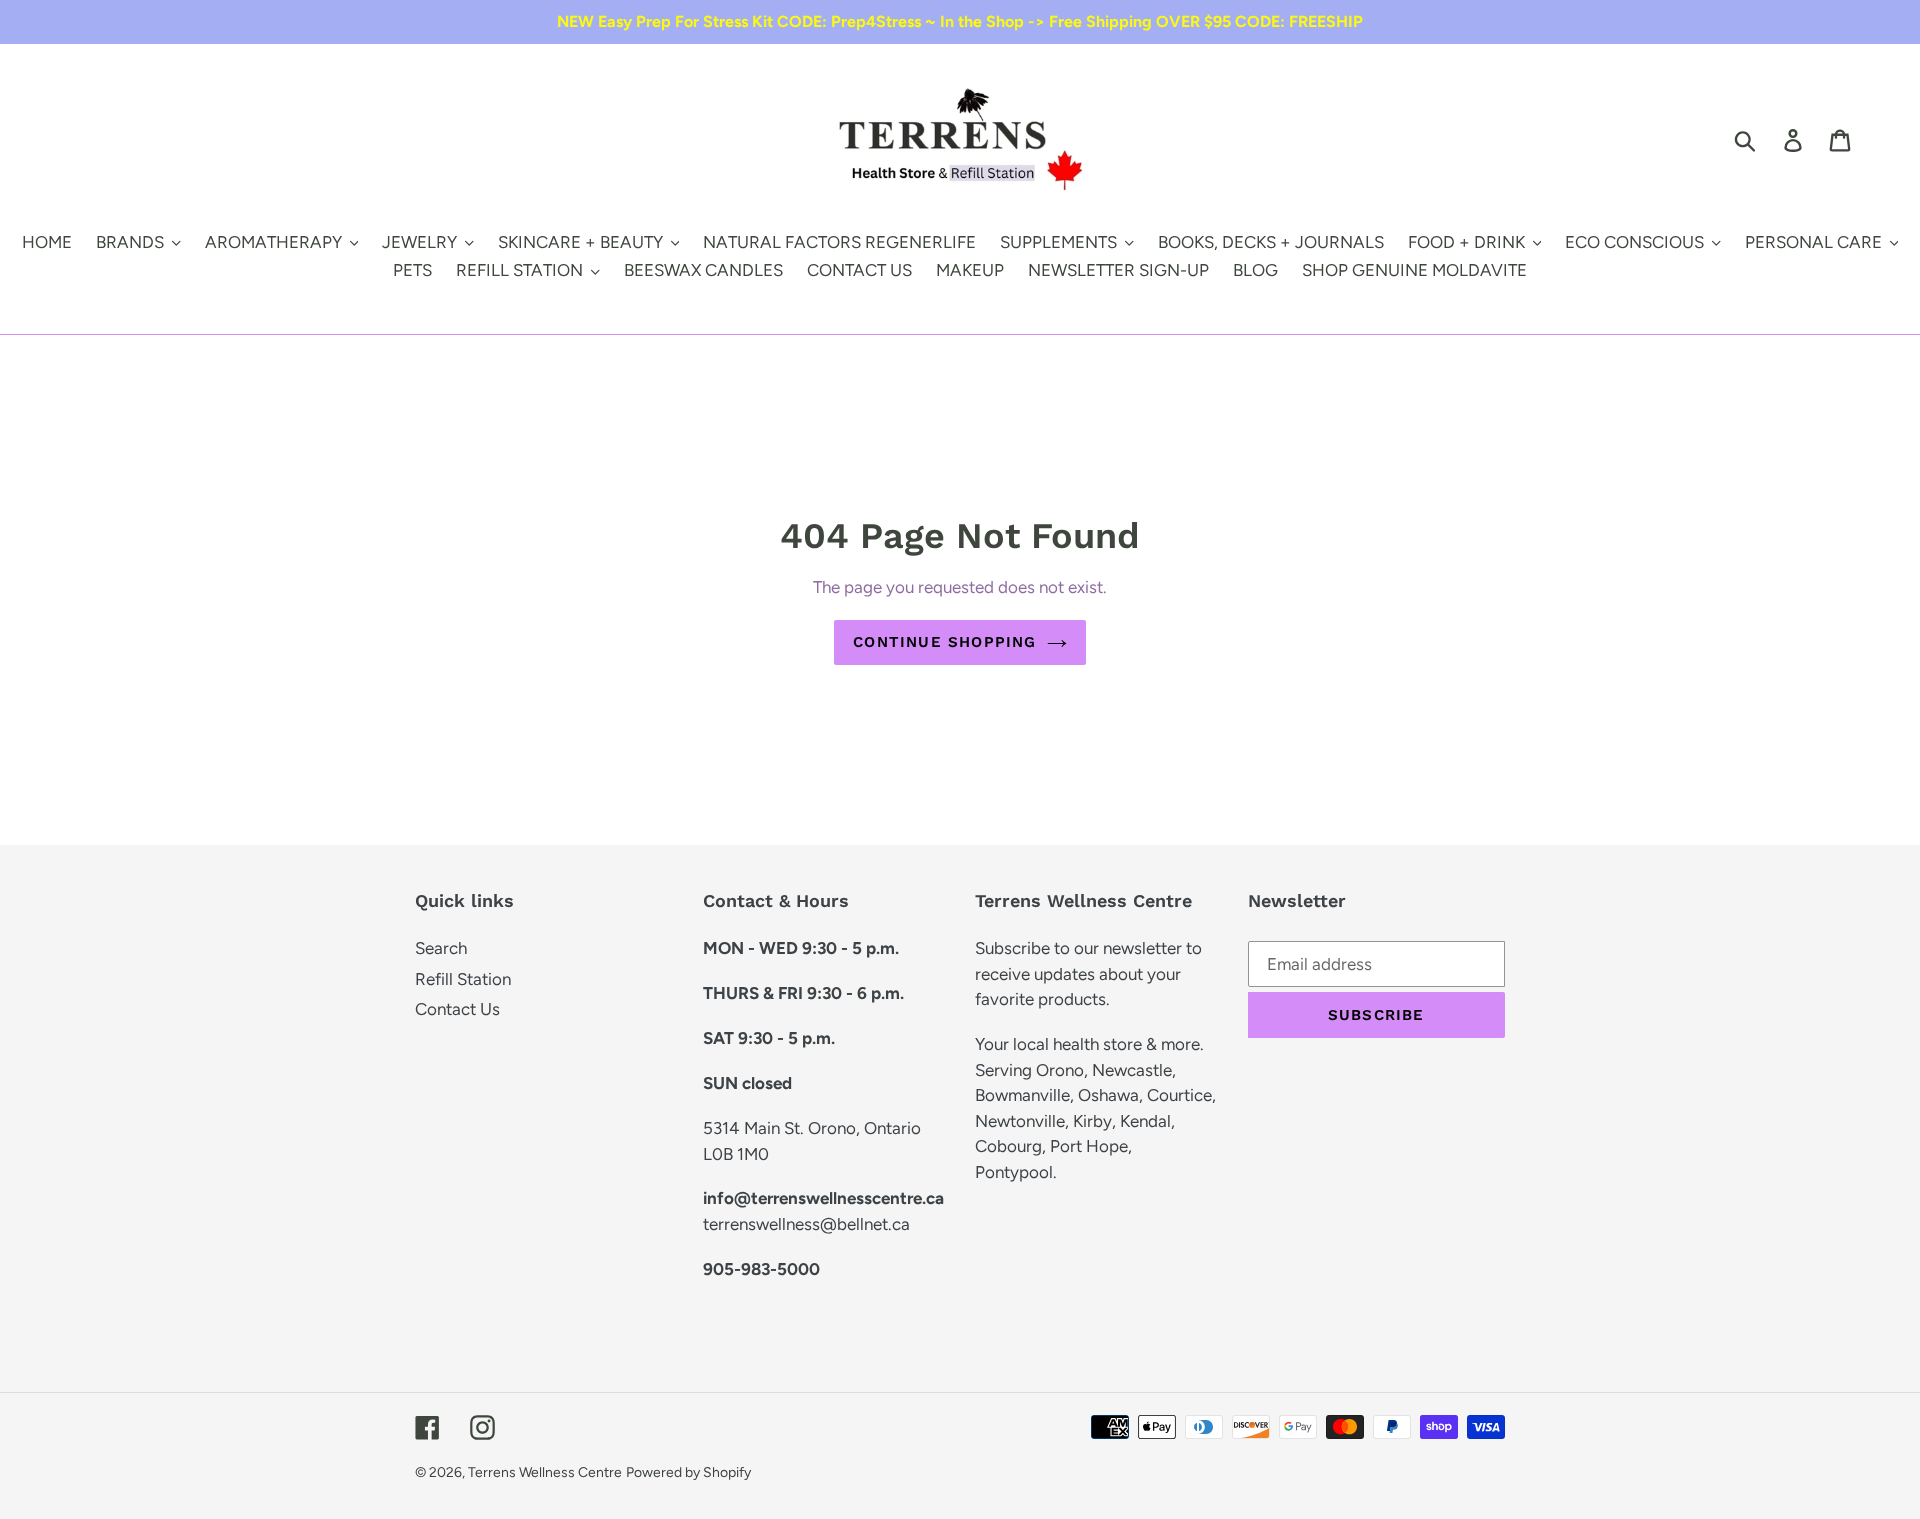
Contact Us (457, 1009)
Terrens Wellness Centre (545, 1472)
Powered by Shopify (688, 1472)
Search (441, 948)
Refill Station (463, 979)
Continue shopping (944, 642)
